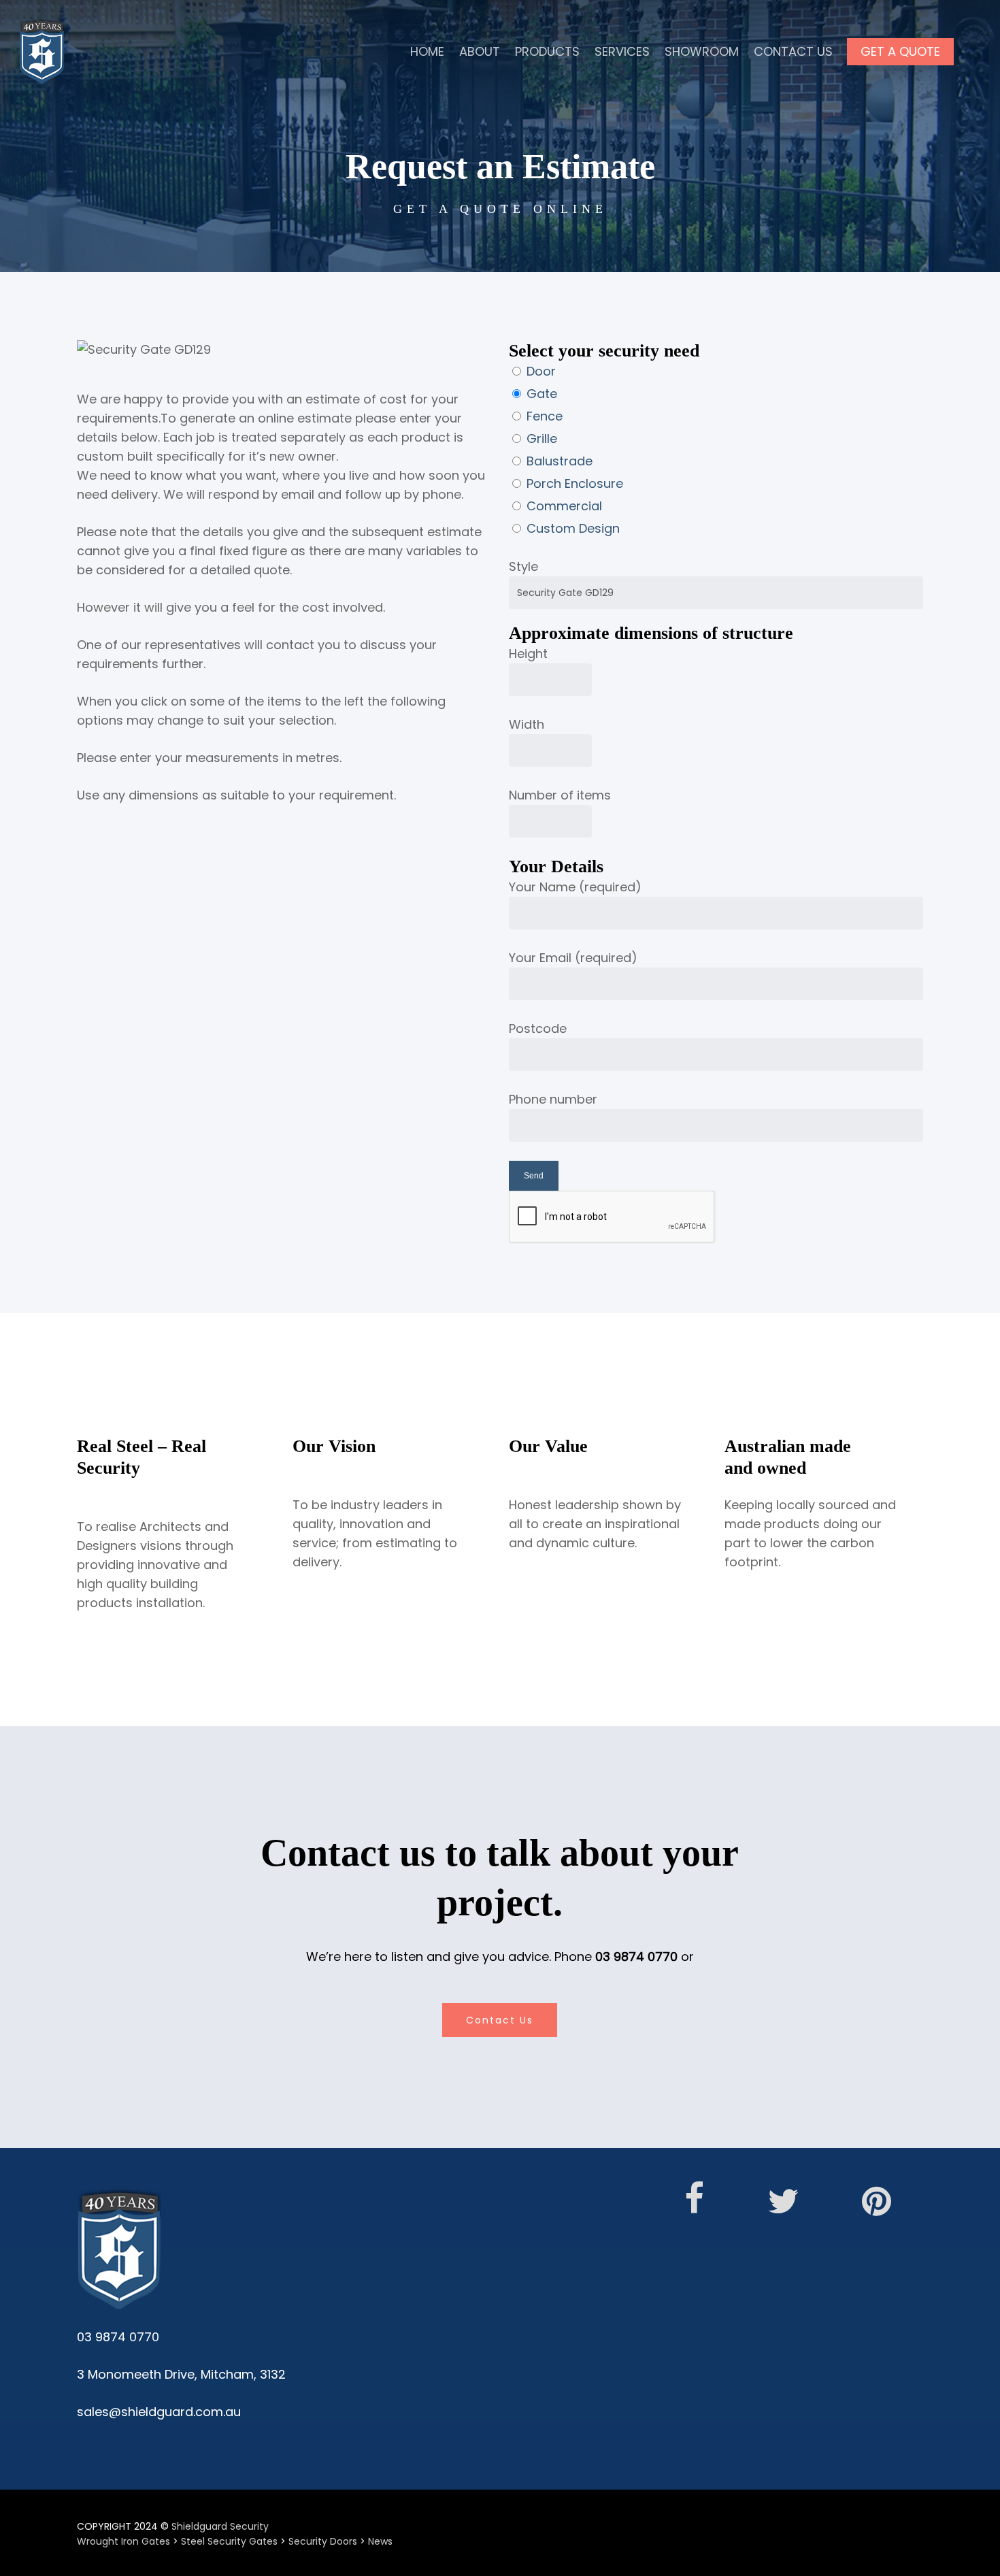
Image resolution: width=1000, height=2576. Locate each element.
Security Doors (323, 2541)
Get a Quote (900, 51)
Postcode (538, 1028)
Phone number (553, 1099)
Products (547, 51)
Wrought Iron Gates (123, 2541)
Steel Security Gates (229, 2541)
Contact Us (793, 51)
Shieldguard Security (220, 2526)
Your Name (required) (575, 887)
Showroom (702, 51)
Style (523, 566)
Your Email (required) (573, 958)
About (480, 51)
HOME (427, 51)
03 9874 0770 (636, 1956)
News (380, 2541)
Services (622, 51)
